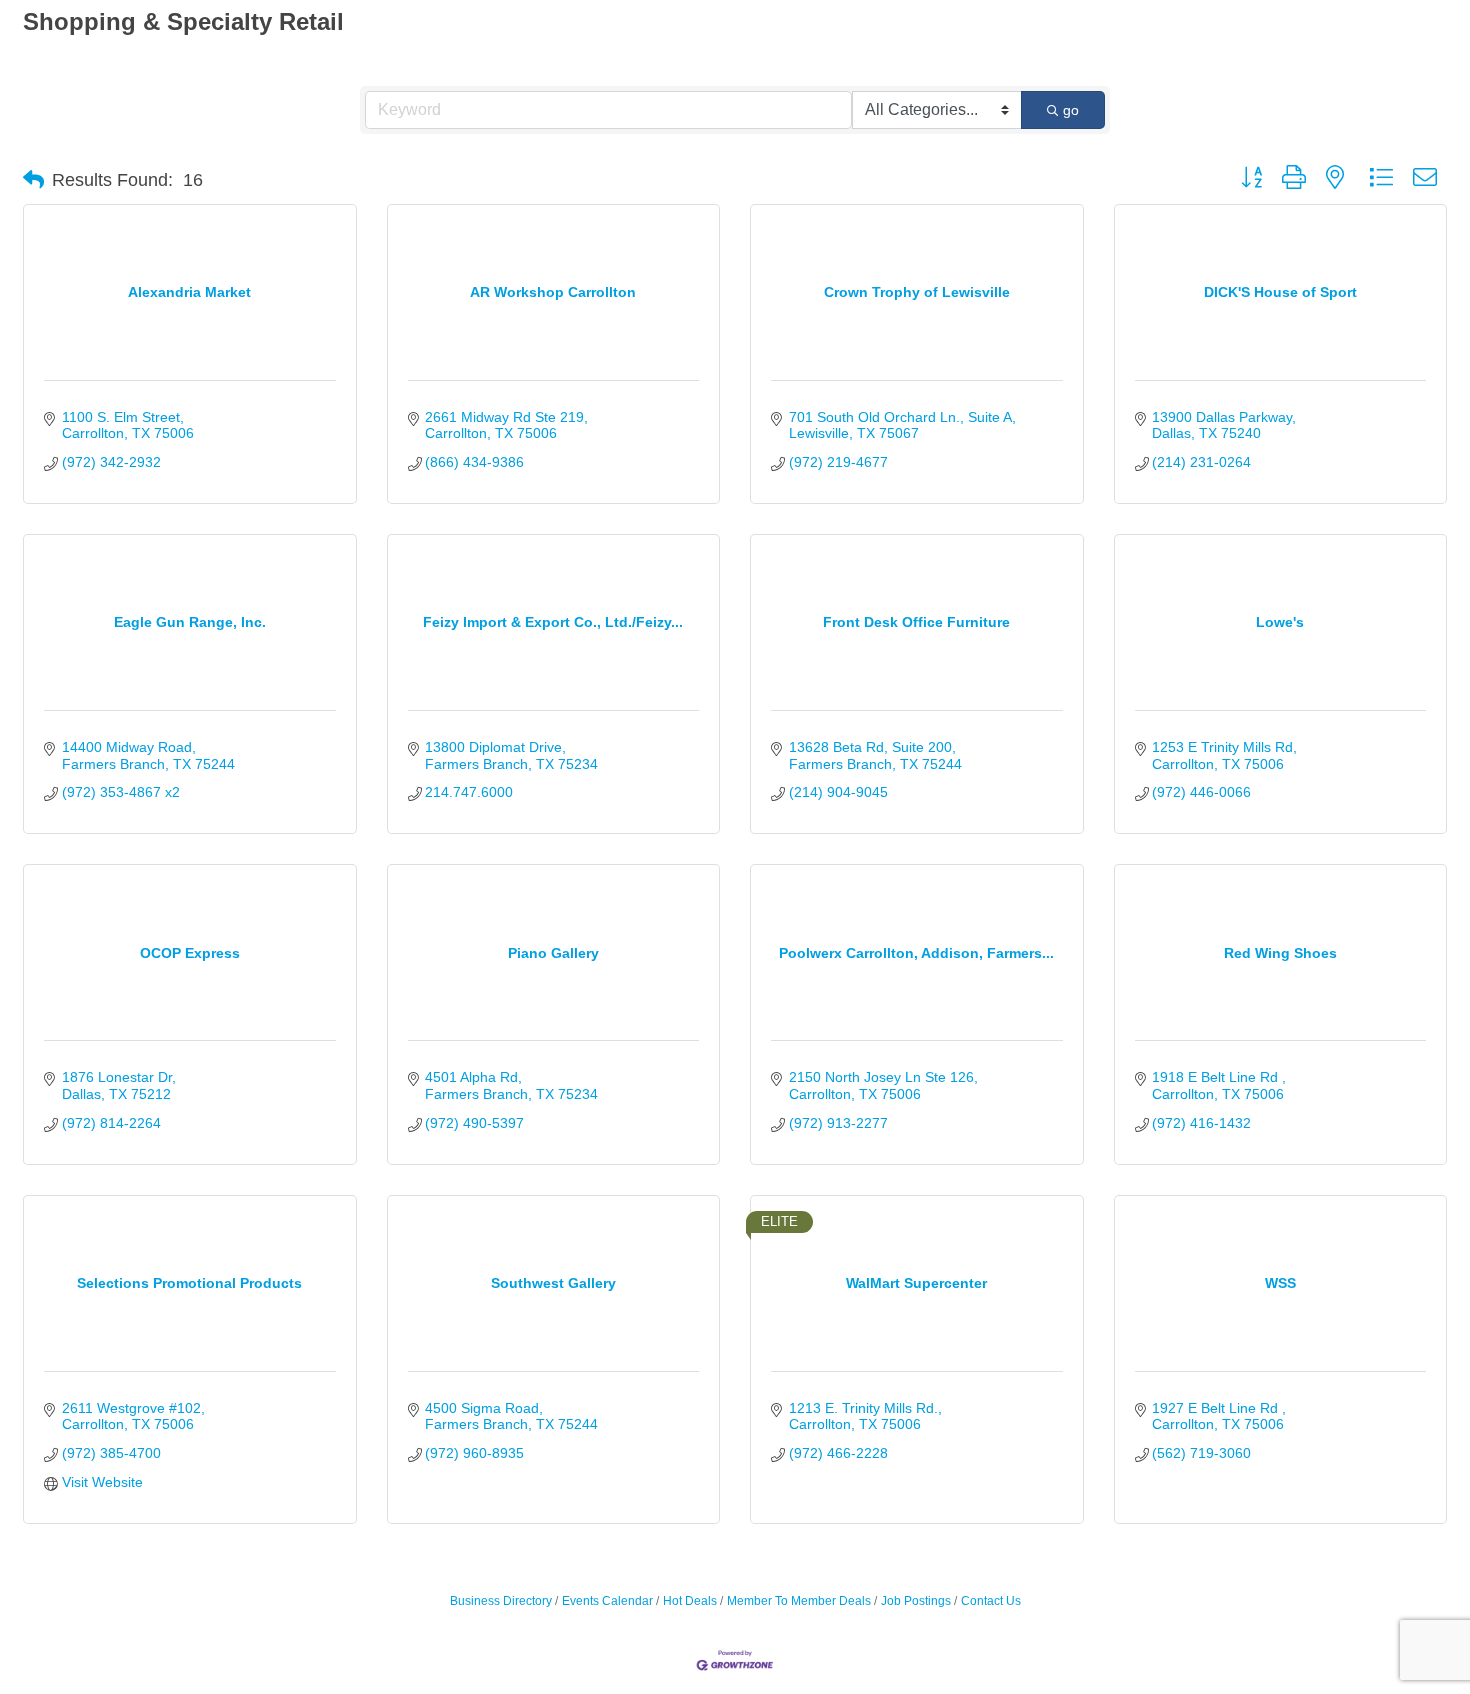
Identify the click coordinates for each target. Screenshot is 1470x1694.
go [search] (1071, 110)
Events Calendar (607, 1601)
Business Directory (501, 1601)
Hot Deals (690, 1601)
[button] (33, 180)
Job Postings (916, 1601)
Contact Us (991, 1601)
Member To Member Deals (799, 1601)
